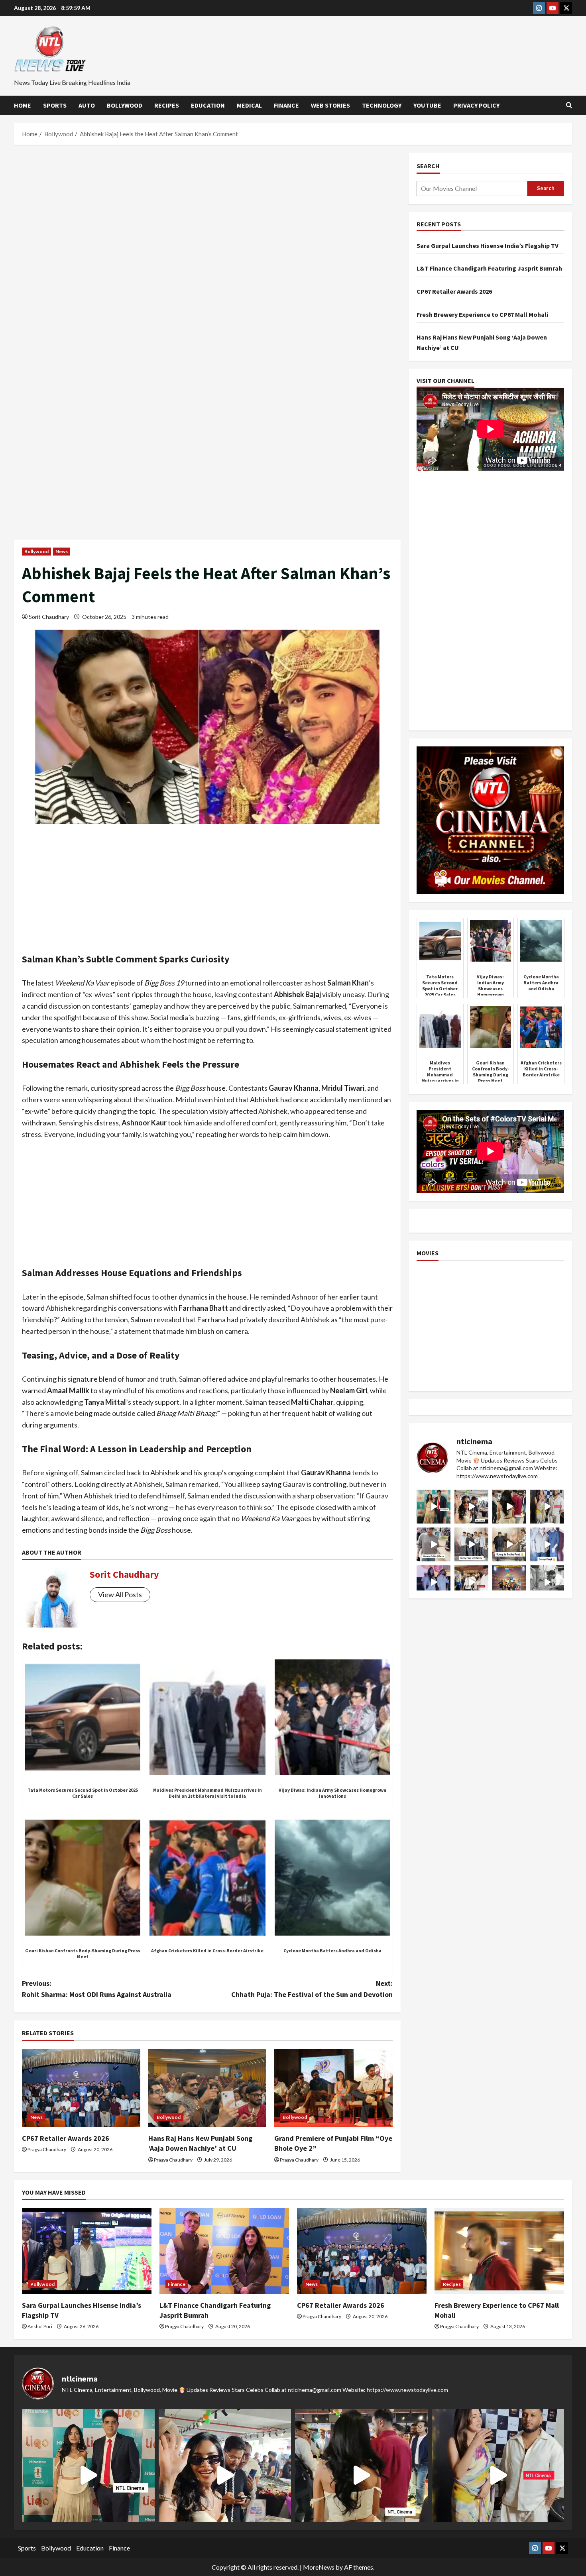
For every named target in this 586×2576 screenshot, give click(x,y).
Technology (382, 105)
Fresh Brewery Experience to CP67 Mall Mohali (482, 314)
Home (23, 105)
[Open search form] (569, 105)
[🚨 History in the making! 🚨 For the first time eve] (509, 1582)
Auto (87, 105)
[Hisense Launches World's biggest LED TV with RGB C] (471, 1507)
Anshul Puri (40, 2326)
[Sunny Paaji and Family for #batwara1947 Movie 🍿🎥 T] (471, 1544)
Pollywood (42, 2284)
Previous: (97, 1989)
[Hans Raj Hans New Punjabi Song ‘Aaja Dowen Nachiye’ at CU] (207, 2088)
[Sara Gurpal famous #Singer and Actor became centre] (434, 1507)
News (62, 551)
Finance (286, 105)
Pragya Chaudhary (47, 2149)
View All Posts (120, 1594)
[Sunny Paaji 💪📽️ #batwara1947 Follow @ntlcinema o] (547, 1544)
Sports (55, 105)
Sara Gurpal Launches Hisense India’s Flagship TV (488, 245)
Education (208, 105)
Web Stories (330, 105)
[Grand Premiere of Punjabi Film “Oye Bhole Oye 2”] (333, 2088)
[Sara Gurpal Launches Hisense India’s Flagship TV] (87, 2251)
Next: (312, 1989)
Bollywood (125, 105)
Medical (249, 105)
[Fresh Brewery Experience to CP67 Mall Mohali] (499, 2251)
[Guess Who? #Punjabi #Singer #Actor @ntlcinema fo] (509, 1507)
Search (428, 166)
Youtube (427, 105)
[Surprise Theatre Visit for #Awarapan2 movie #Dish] (434, 1582)
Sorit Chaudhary (49, 617)
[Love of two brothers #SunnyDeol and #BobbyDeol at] (509, 1544)
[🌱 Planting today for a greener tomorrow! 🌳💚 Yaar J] (547, 1582)
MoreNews (319, 2567)
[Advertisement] (207, 212)
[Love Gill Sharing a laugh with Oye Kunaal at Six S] (547, 1507)
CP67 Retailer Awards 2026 (66, 2138)
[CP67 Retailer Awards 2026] (81, 2088)
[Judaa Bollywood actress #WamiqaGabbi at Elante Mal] (434, 1544)
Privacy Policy (476, 105)
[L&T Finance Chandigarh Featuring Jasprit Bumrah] (224, 2251)
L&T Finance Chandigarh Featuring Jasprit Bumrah (489, 268)
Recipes (167, 105)
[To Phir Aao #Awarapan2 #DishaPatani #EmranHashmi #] (471, 1582)
